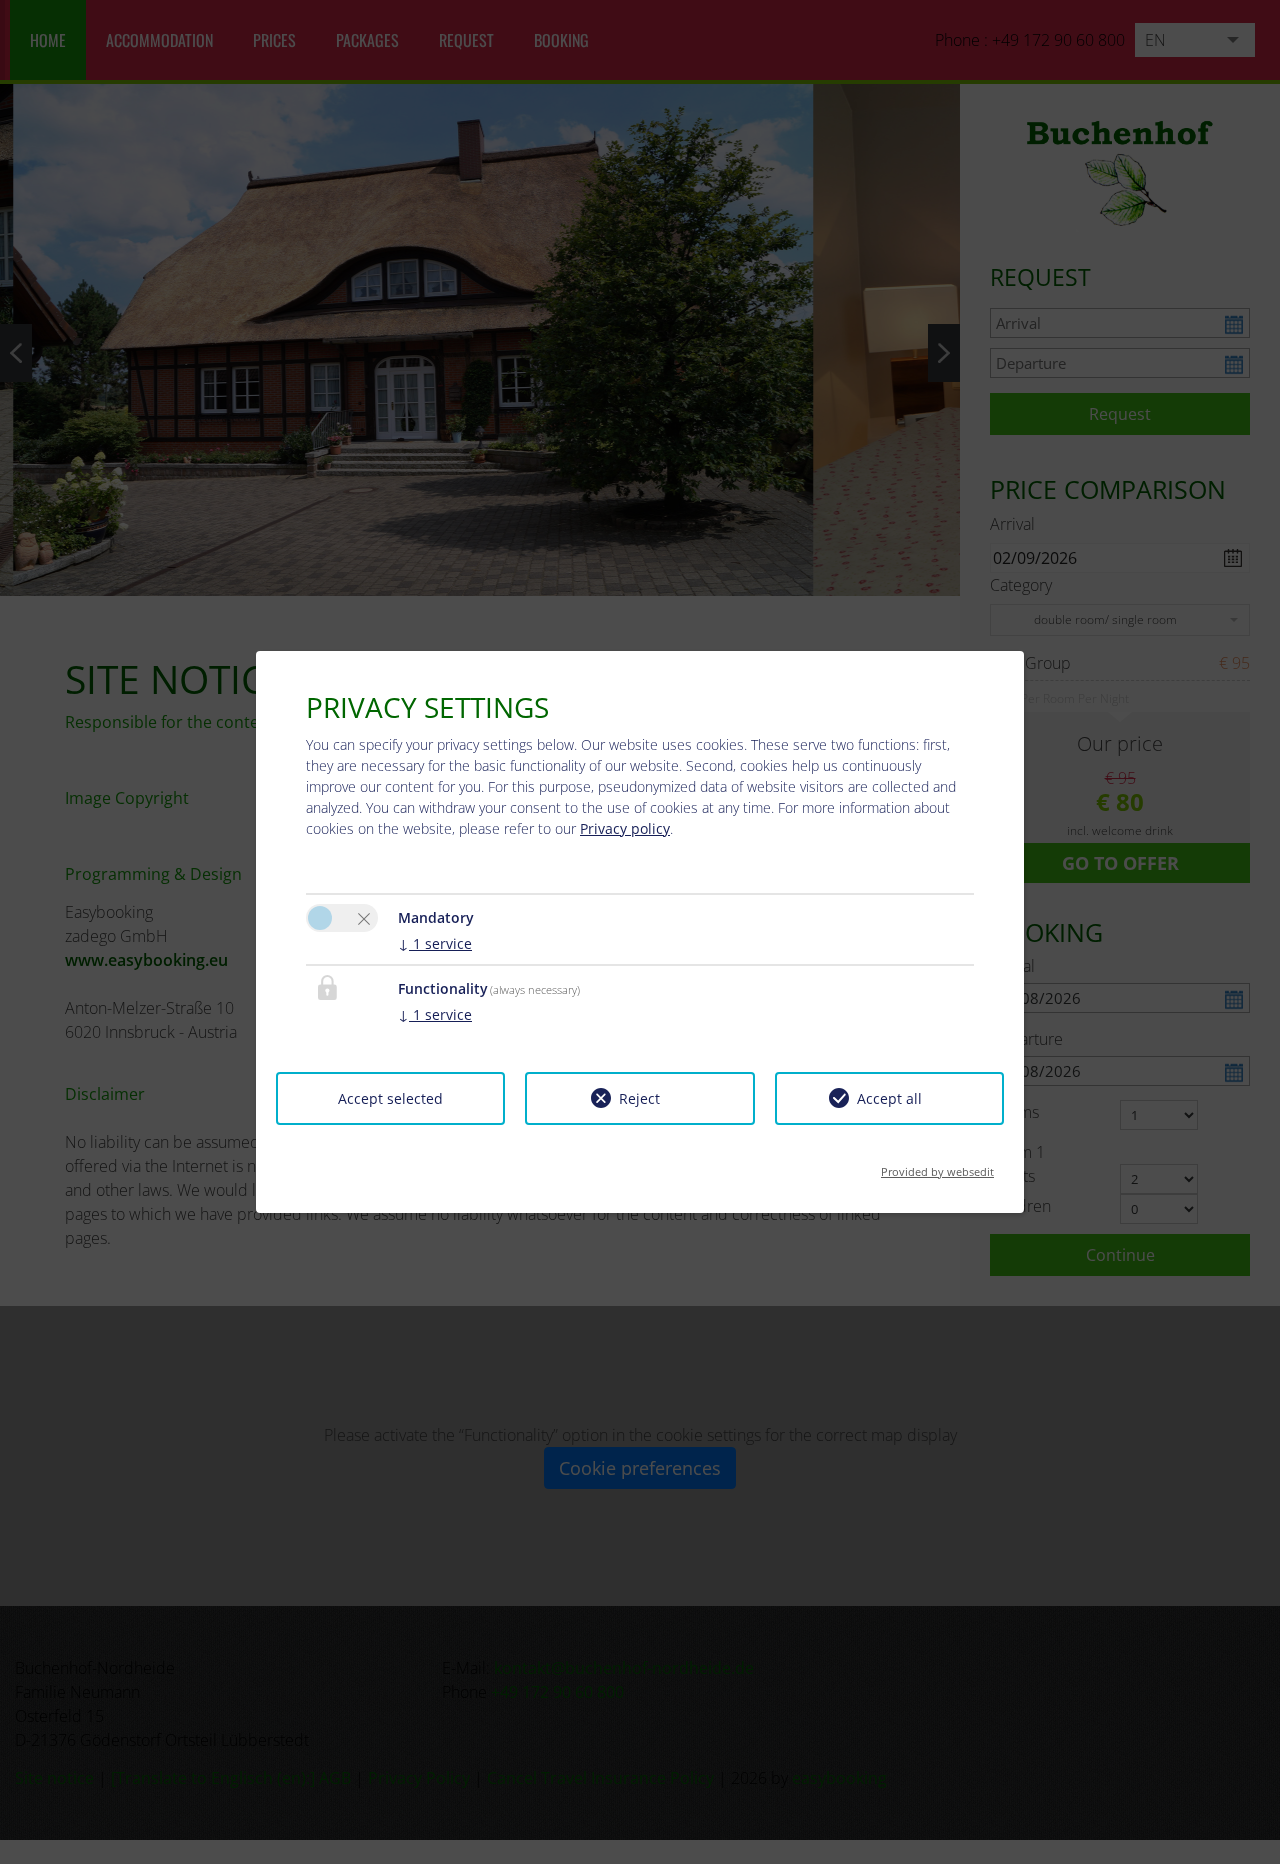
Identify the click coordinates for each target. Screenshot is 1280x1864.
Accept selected (390, 1098)
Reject (639, 1098)
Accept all (889, 1098)
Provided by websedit (937, 1165)
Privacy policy (625, 828)
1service (435, 943)
